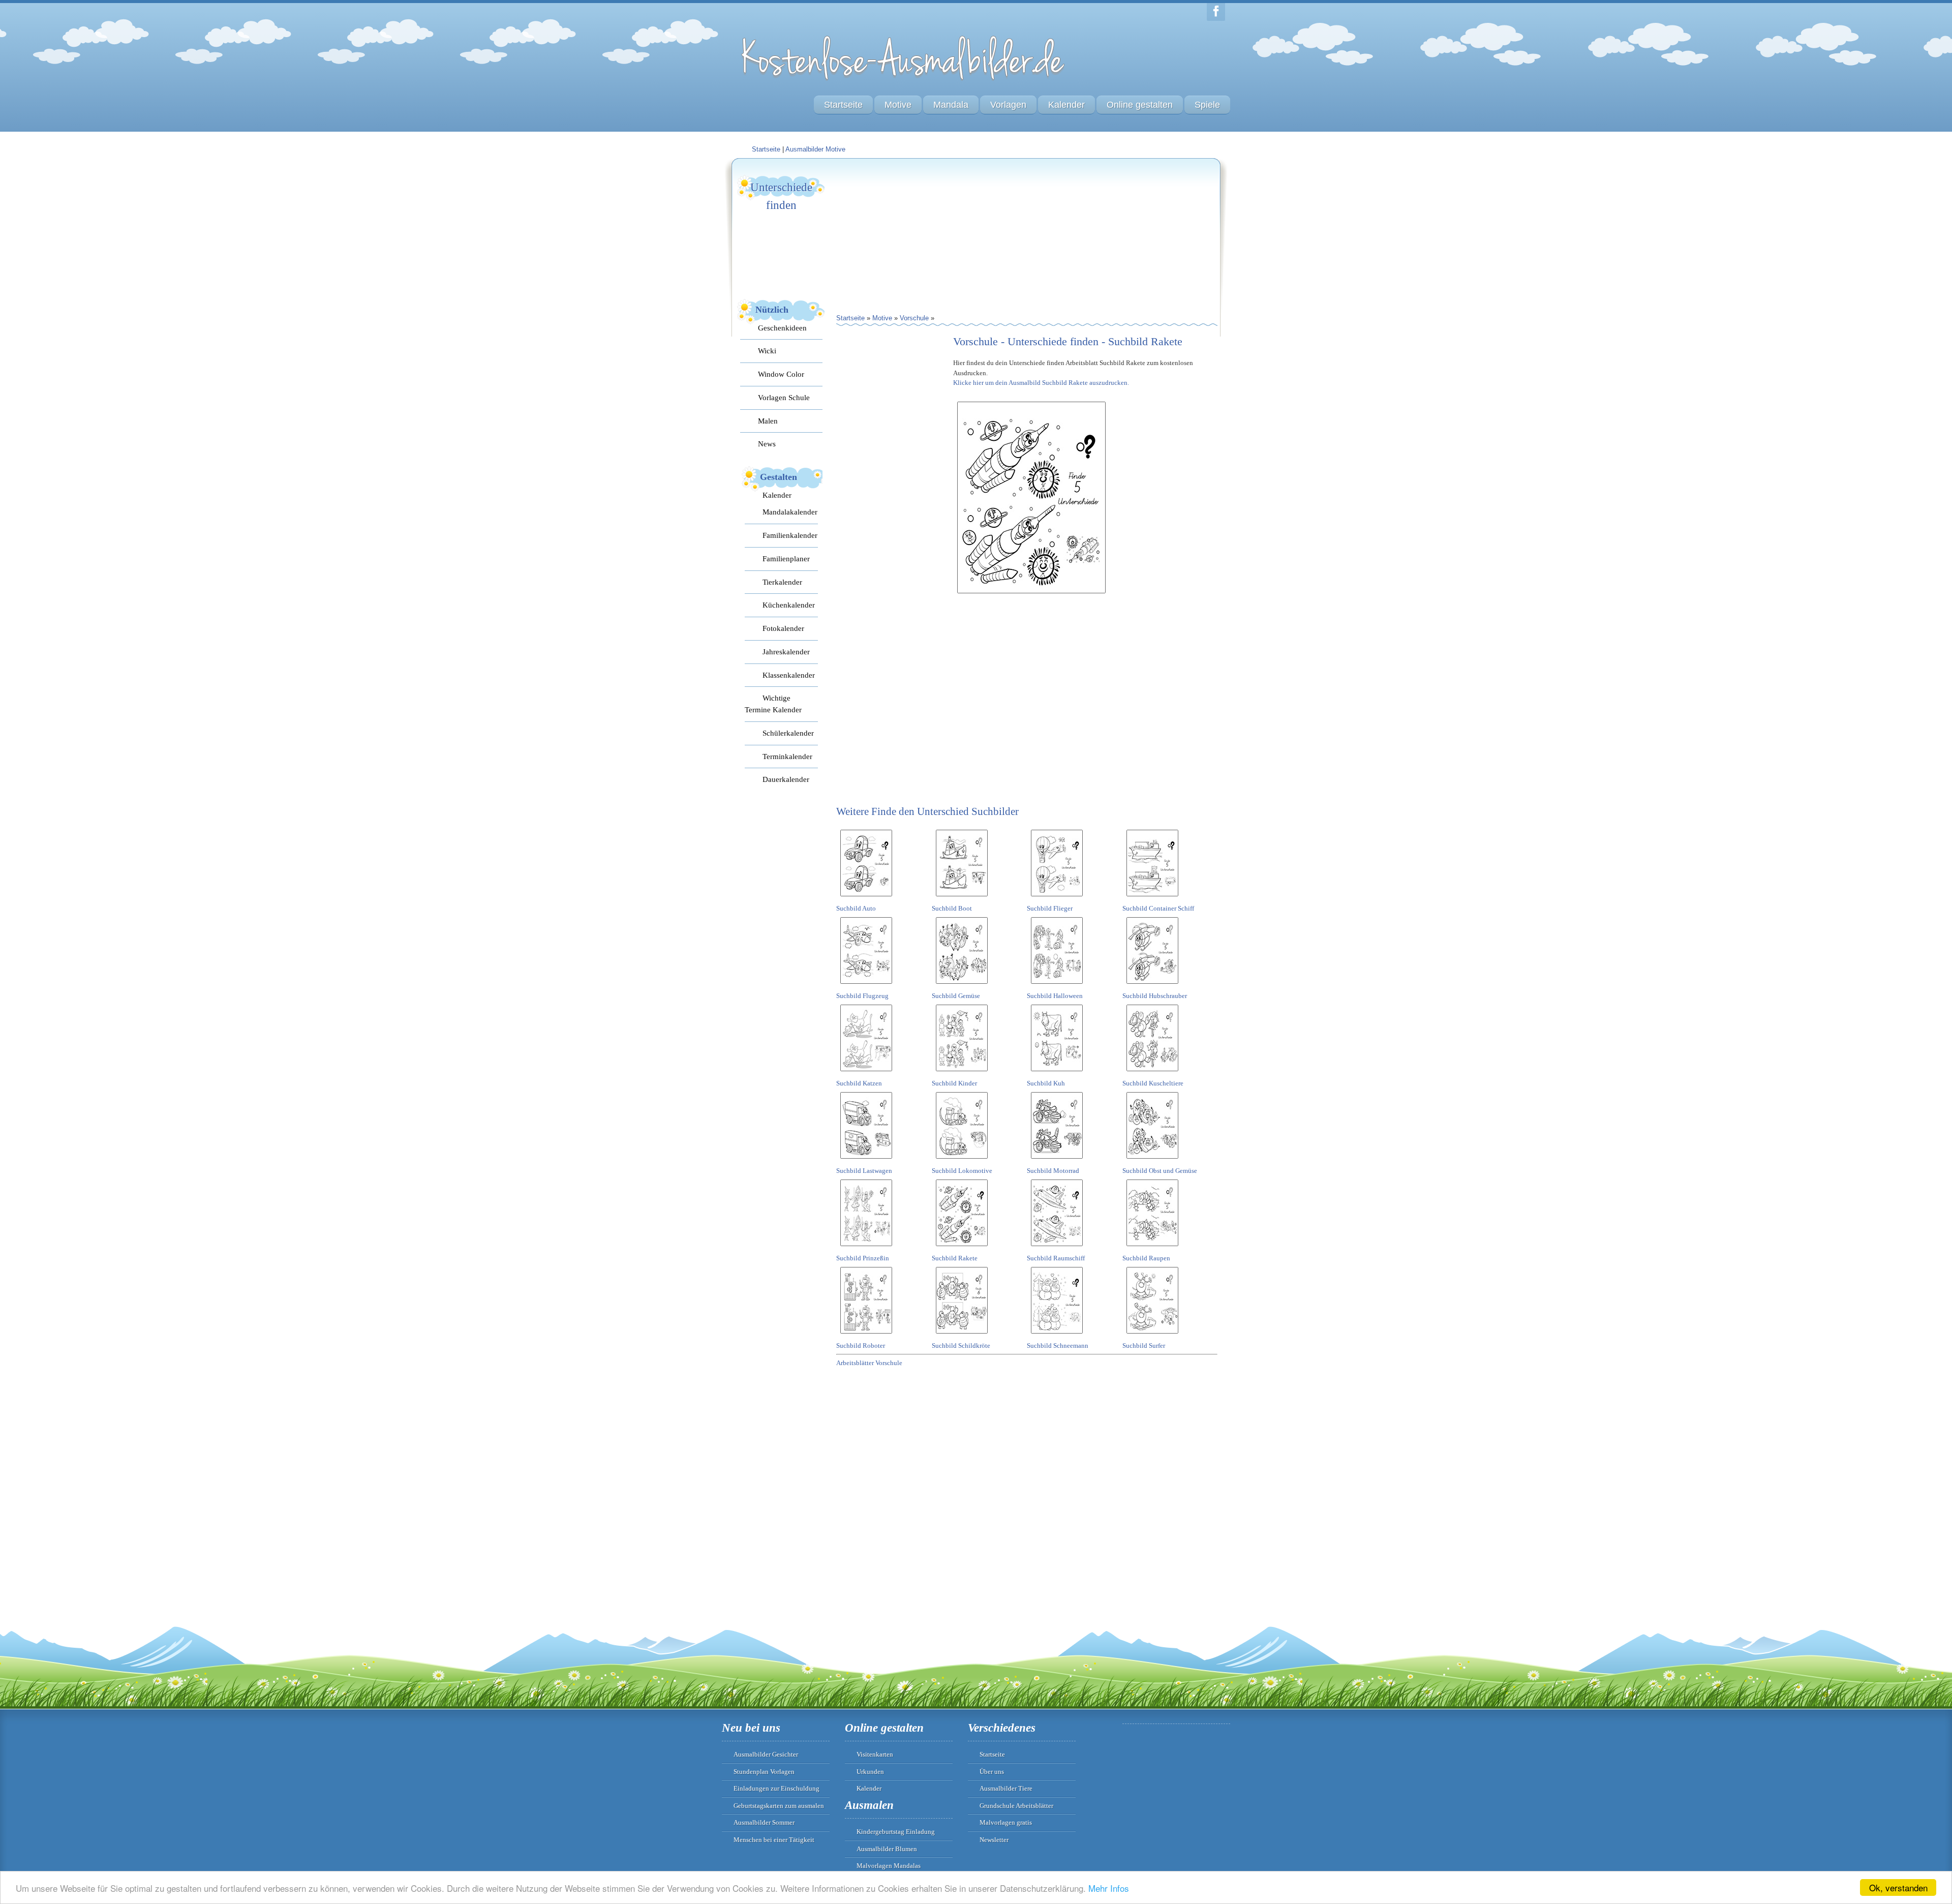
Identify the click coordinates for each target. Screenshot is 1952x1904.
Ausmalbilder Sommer (764, 1822)
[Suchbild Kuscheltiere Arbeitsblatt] (1152, 1073)
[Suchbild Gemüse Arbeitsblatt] (962, 986)
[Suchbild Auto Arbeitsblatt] (866, 898)
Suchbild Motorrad (1053, 1171)
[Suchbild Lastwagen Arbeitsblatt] (866, 1160)
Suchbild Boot (952, 908)
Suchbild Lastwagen (864, 1171)
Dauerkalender (786, 779)
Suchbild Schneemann (1058, 1346)
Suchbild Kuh (1046, 1083)
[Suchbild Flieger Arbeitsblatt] (1057, 898)
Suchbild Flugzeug (862, 996)
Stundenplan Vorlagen (764, 1772)
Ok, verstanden (1898, 1887)
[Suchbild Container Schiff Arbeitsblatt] (1152, 898)
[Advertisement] (912, 237)
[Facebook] (1216, 12)
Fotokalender (783, 628)
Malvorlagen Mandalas (889, 1866)
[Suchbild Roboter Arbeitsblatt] (866, 1335)
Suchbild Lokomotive (962, 1171)
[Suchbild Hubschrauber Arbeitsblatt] (1152, 986)
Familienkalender (790, 535)
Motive (898, 105)
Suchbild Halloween (1055, 996)
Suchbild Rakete (955, 1258)
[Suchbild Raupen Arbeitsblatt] (1152, 1248)
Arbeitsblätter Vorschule (869, 1363)
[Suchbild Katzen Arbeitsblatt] (866, 1073)
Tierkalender (782, 582)
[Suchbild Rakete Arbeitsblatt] (962, 1248)
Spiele (1207, 105)
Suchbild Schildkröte (961, 1346)
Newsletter (994, 1840)
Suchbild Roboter (861, 1346)
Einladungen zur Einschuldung (776, 1788)
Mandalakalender (790, 512)
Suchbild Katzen (859, 1083)
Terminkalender (787, 756)
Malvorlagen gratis (1006, 1822)
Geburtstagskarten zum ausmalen (779, 1806)
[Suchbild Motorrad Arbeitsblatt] (1057, 1160)
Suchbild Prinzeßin (863, 1258)
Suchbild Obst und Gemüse (1160, 1171)
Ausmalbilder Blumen (887, 1849)
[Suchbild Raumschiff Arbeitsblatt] (1057, 1248)
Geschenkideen (782, 328)
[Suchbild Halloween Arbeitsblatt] (1057, 986)
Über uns (992, 1772)
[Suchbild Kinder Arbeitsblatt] (962, 1073)
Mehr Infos (1109, 1888)
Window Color (781, 374)
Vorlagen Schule (784, 397)
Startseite (843, 105)
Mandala (951, 105)
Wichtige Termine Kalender (773, 704)
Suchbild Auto (856, 908)
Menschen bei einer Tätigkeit (774, 1840)
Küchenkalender (789, 605)
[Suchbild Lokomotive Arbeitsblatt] (962, 1160)
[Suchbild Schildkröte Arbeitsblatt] (962, 1335)
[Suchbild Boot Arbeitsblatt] (962, 898)
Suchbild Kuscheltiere (1153, 1083)
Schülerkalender (788, 733)
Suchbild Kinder (954, 1083)
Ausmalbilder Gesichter (766, 1754)
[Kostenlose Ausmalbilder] (904, 83)
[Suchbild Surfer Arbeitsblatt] (1152, 1335)
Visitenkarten (875, 1754)
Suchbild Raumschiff (1056, 1258)
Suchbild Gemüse (956, 996)
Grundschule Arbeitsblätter (1016, 1806)
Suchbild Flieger (1050, 908)
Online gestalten (1140, 105)
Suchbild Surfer (1144, 1346)
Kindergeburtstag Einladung (896, 1832)
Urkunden (870, 1772)
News (767, 444)
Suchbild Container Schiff (1158, 908)
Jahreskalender (786, 652)
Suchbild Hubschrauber (1155, 996)
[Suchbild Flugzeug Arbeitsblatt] (866, 986)
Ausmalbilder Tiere (1006, 1788)
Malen (768, 421)
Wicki (767, 351)
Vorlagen (1008, 105)
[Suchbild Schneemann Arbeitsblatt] (1057, 1335)
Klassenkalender (789, 675)
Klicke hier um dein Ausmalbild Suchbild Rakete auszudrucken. (1041, 383)
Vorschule (914, 318)
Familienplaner (786, 558)
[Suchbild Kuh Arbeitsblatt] (1057, 1073)
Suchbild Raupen (1146, 1258)
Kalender (1066, 105)
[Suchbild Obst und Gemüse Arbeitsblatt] (1152, 1160)
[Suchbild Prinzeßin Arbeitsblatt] (866, 1248)
